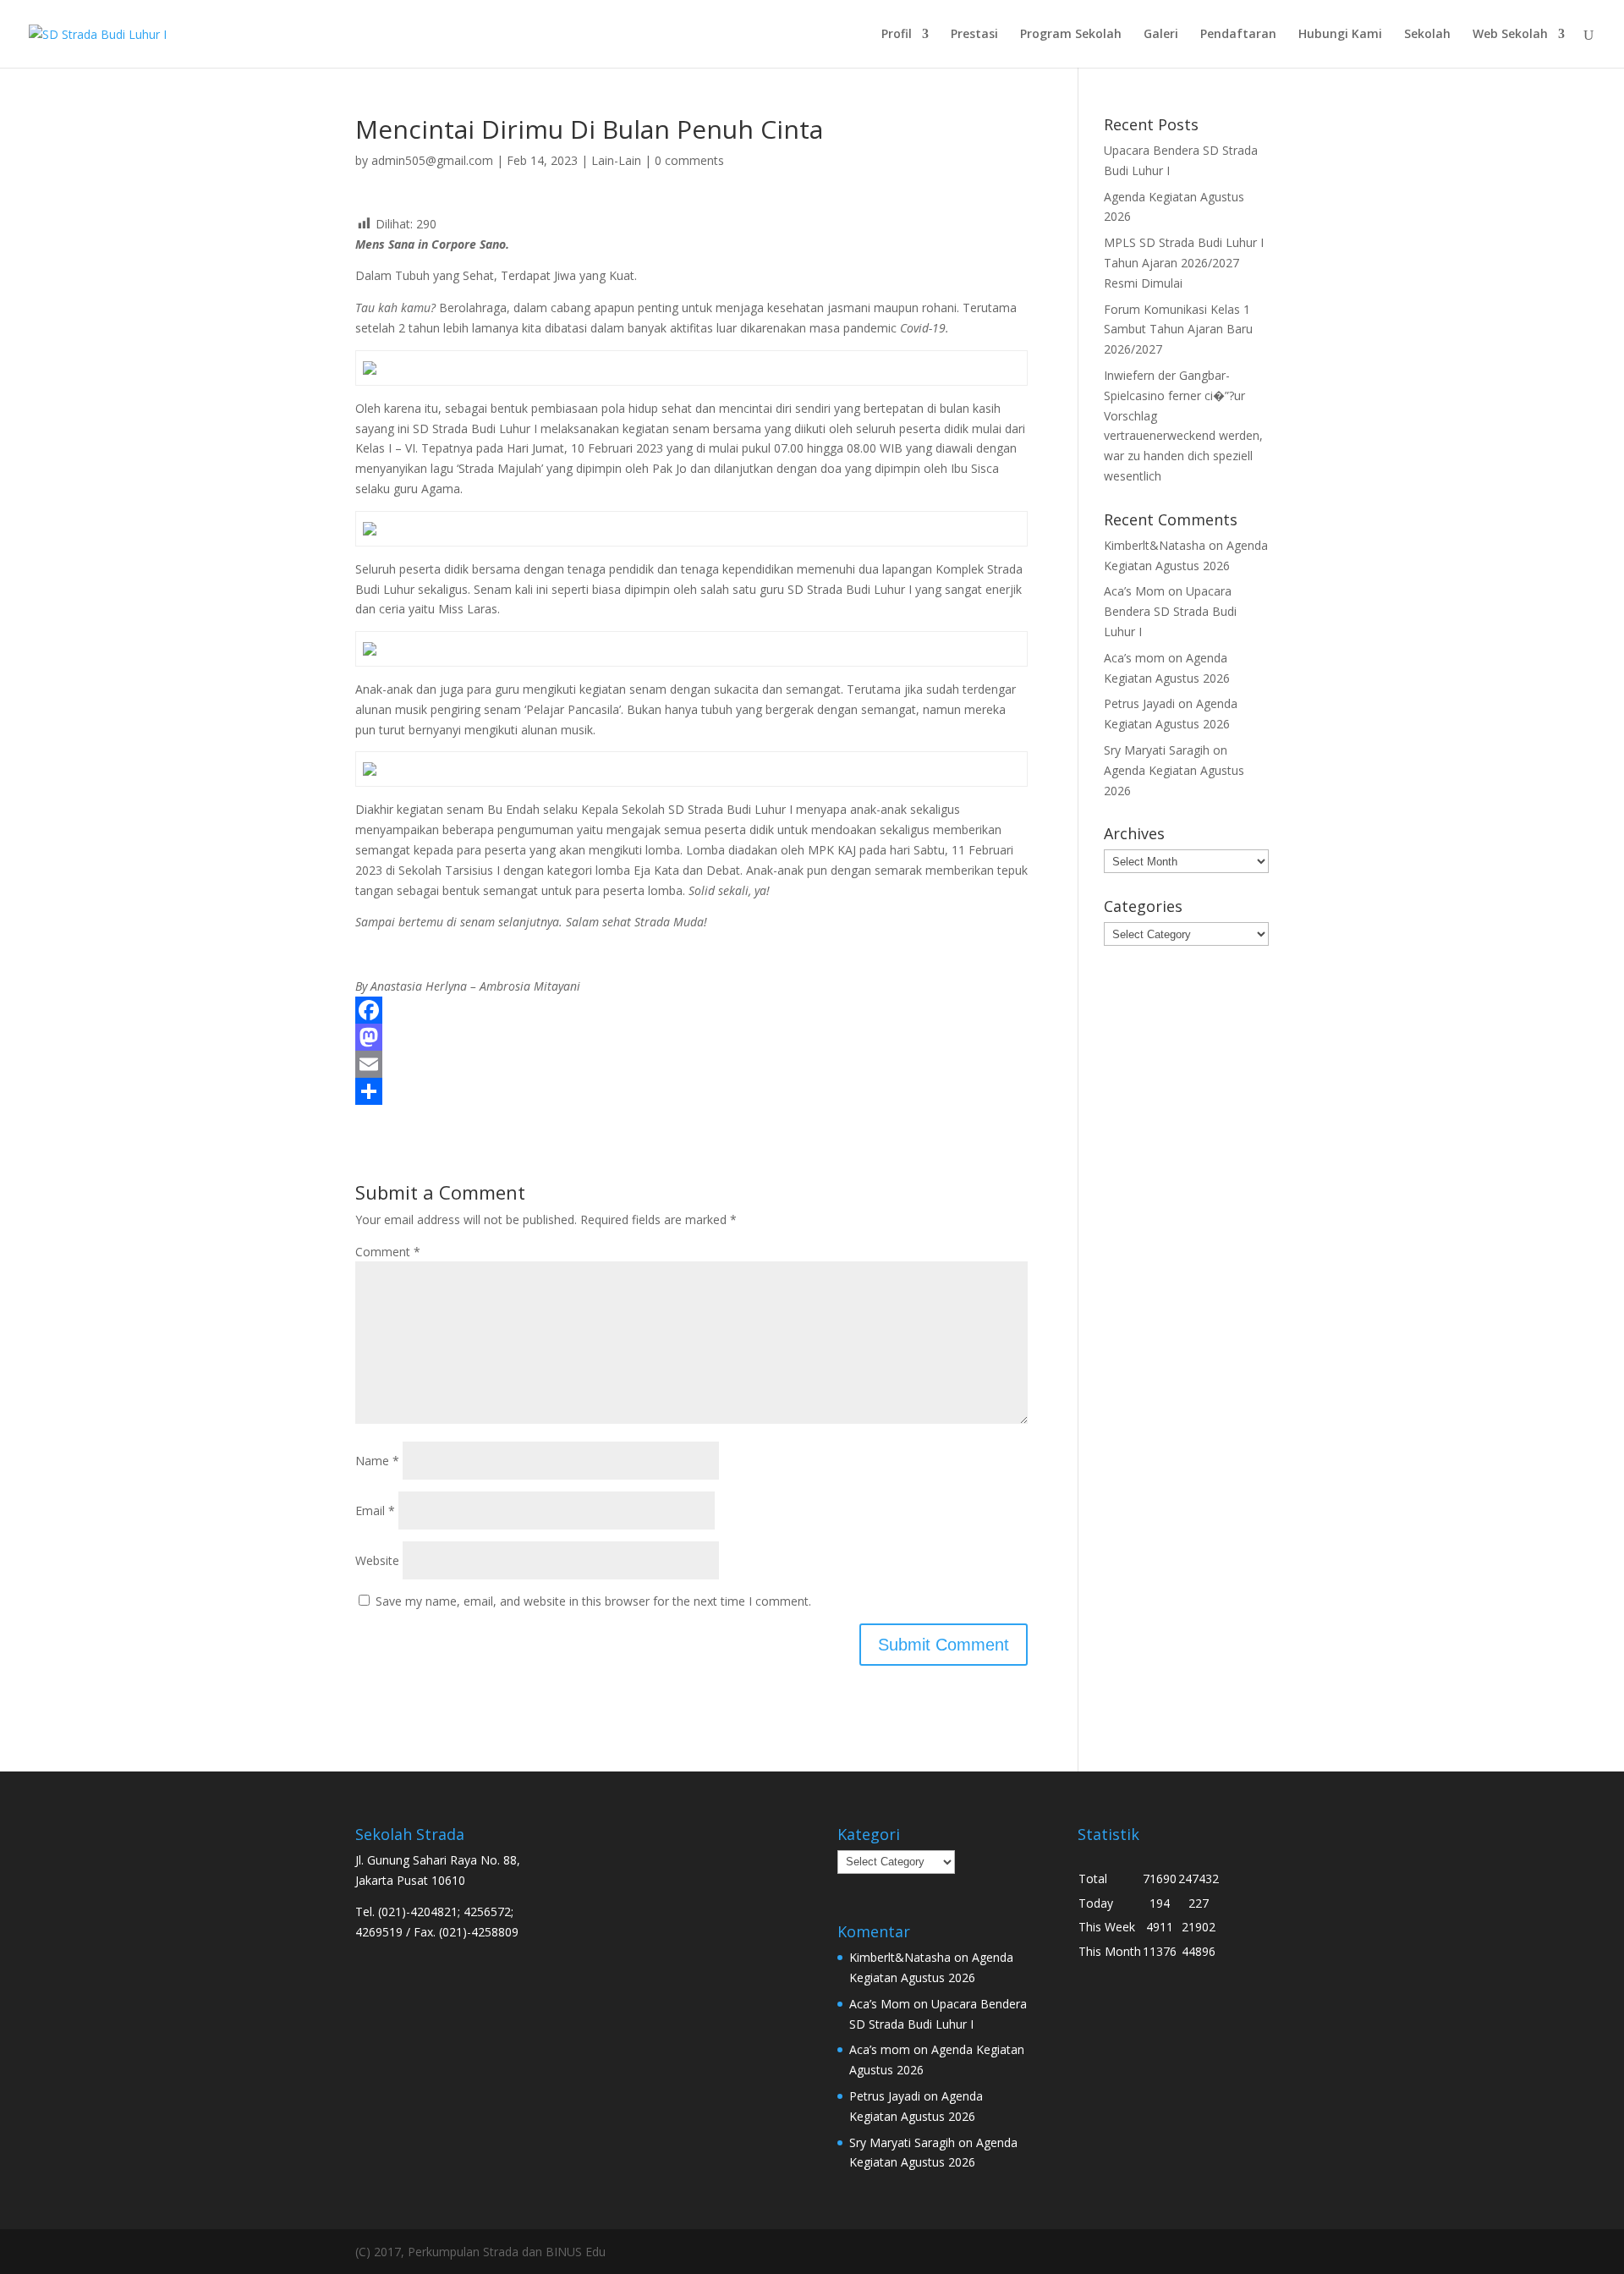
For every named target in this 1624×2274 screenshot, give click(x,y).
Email (375, 1511)
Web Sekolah (1510, 35)
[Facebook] (691, 1010)
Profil (897, 35)
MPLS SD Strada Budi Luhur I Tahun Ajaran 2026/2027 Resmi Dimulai (1184, 263)
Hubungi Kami (1340, 35)
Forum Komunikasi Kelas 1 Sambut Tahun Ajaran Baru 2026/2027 (1178, 330)
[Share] (691, 1091)
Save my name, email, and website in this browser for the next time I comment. (593, 1601)
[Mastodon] (691, 1037)
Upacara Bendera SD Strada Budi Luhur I (1170, 611)
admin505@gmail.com (432, 160)
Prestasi (974, 35)
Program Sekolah (1071, 35)
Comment (388, 1252)
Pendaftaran (1238, 35)
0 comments (689, 160)
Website (377, 1560)
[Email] (691, 1064)
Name (377, 1461)
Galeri (1161, 35)
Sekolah (1427, 35)
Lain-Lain (616, 160)
